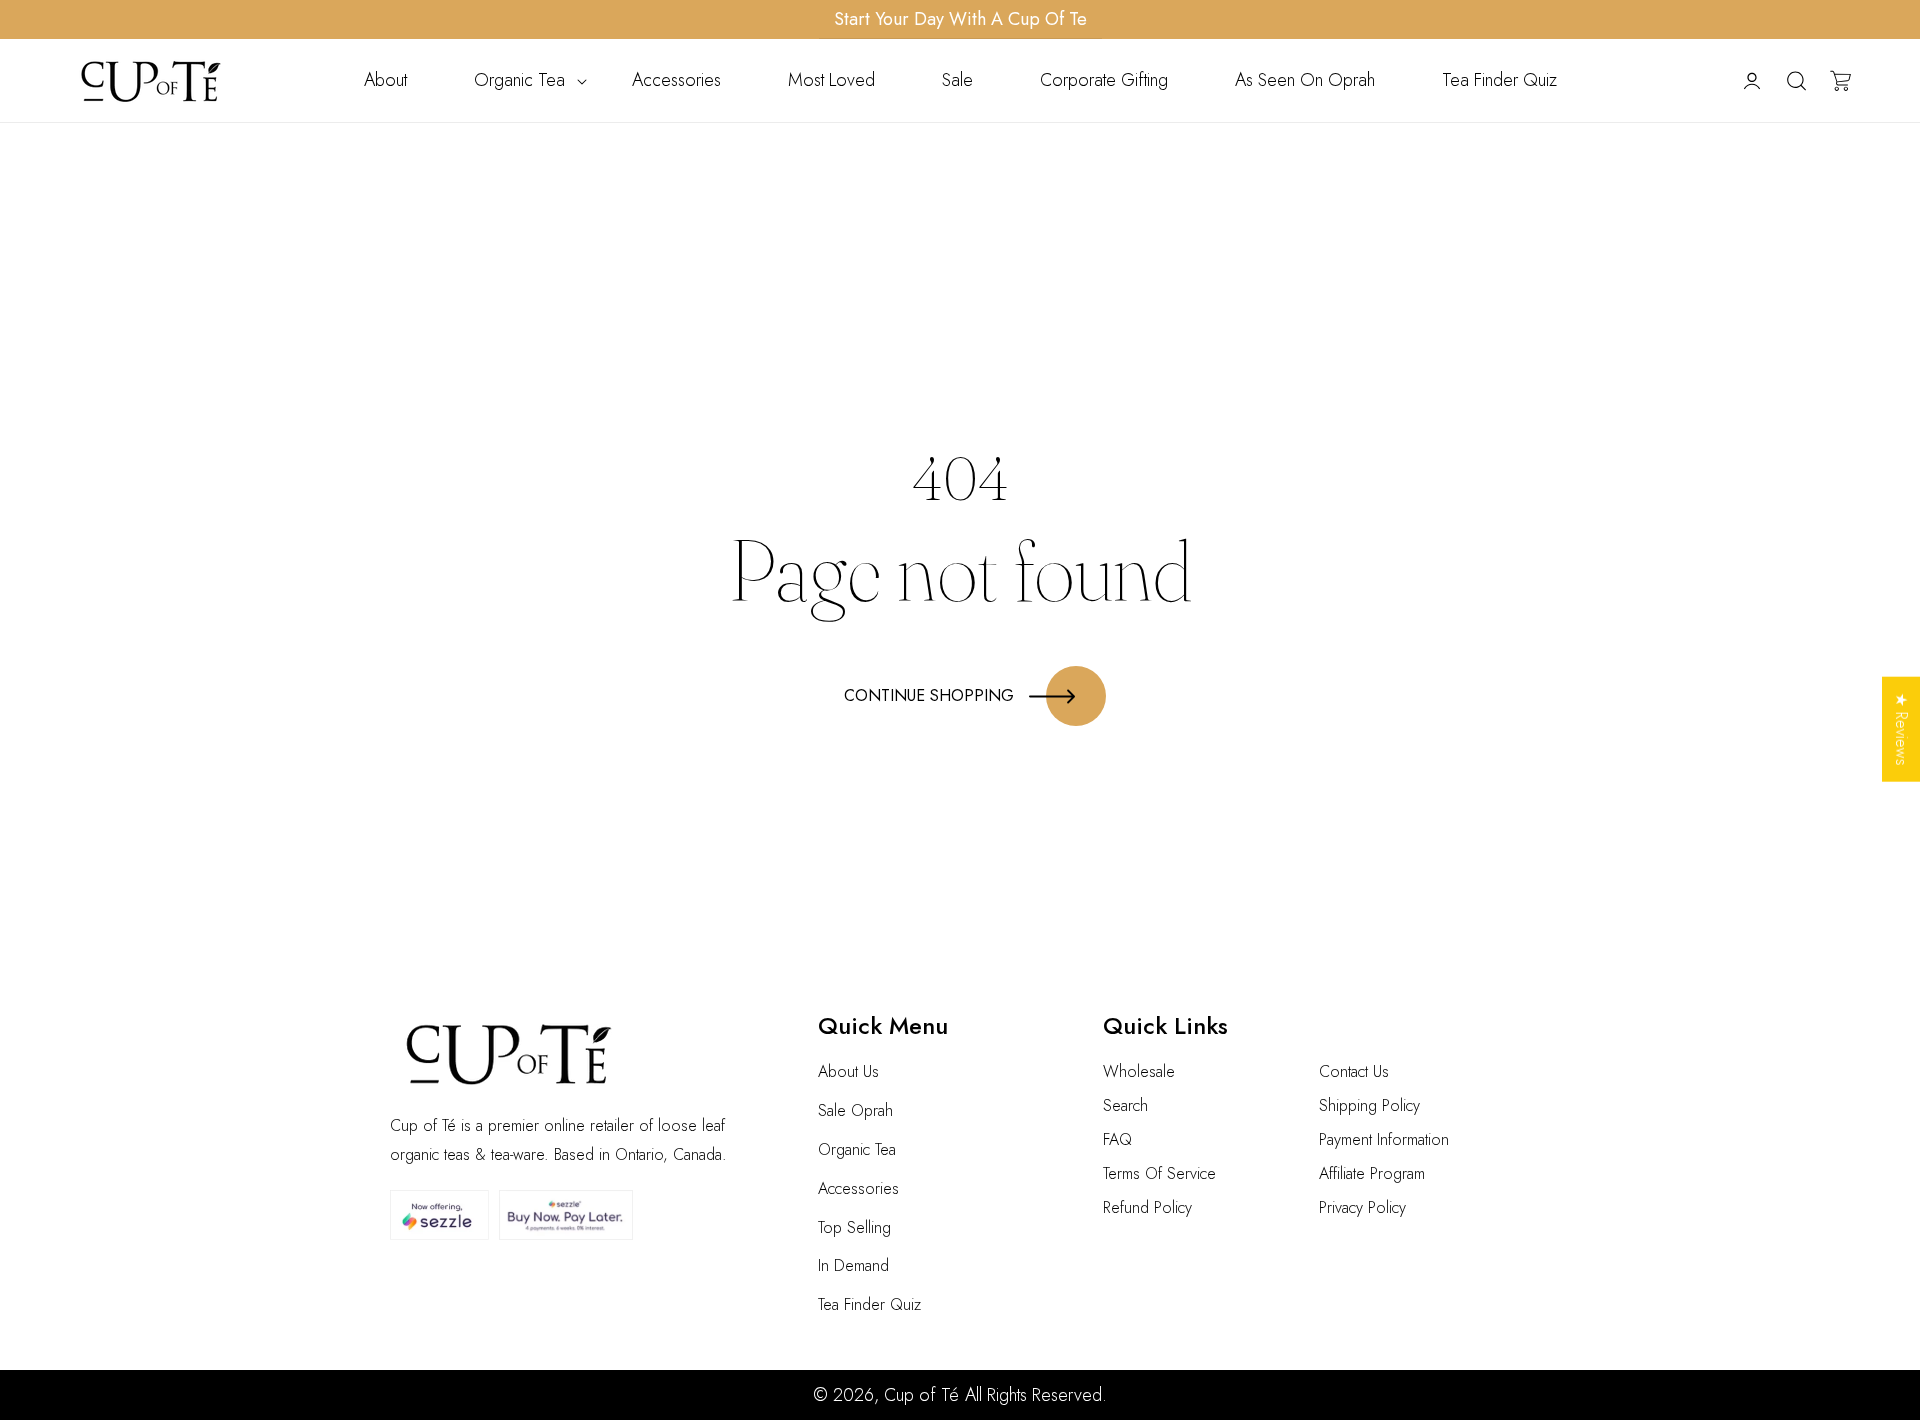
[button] (519, 80)
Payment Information (1384, 1139)
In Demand (853, 1265)
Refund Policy (1147, 1207)
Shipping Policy (1369, 1105)
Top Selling (854, 1227)
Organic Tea (857, 1149)
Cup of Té (921, 1395)
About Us (848, 1071)
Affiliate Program (1372, 1173)
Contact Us (1354, 1071)
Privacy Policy (1362, 1207)
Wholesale (1139, 1071)
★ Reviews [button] (1901, 729)
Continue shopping (929, 695)
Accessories (858, 1188)
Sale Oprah (855, 1110)
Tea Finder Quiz (869, 1304)
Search (1125, 1105)
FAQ (1117, 1139)
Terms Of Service (1159, 1173)
